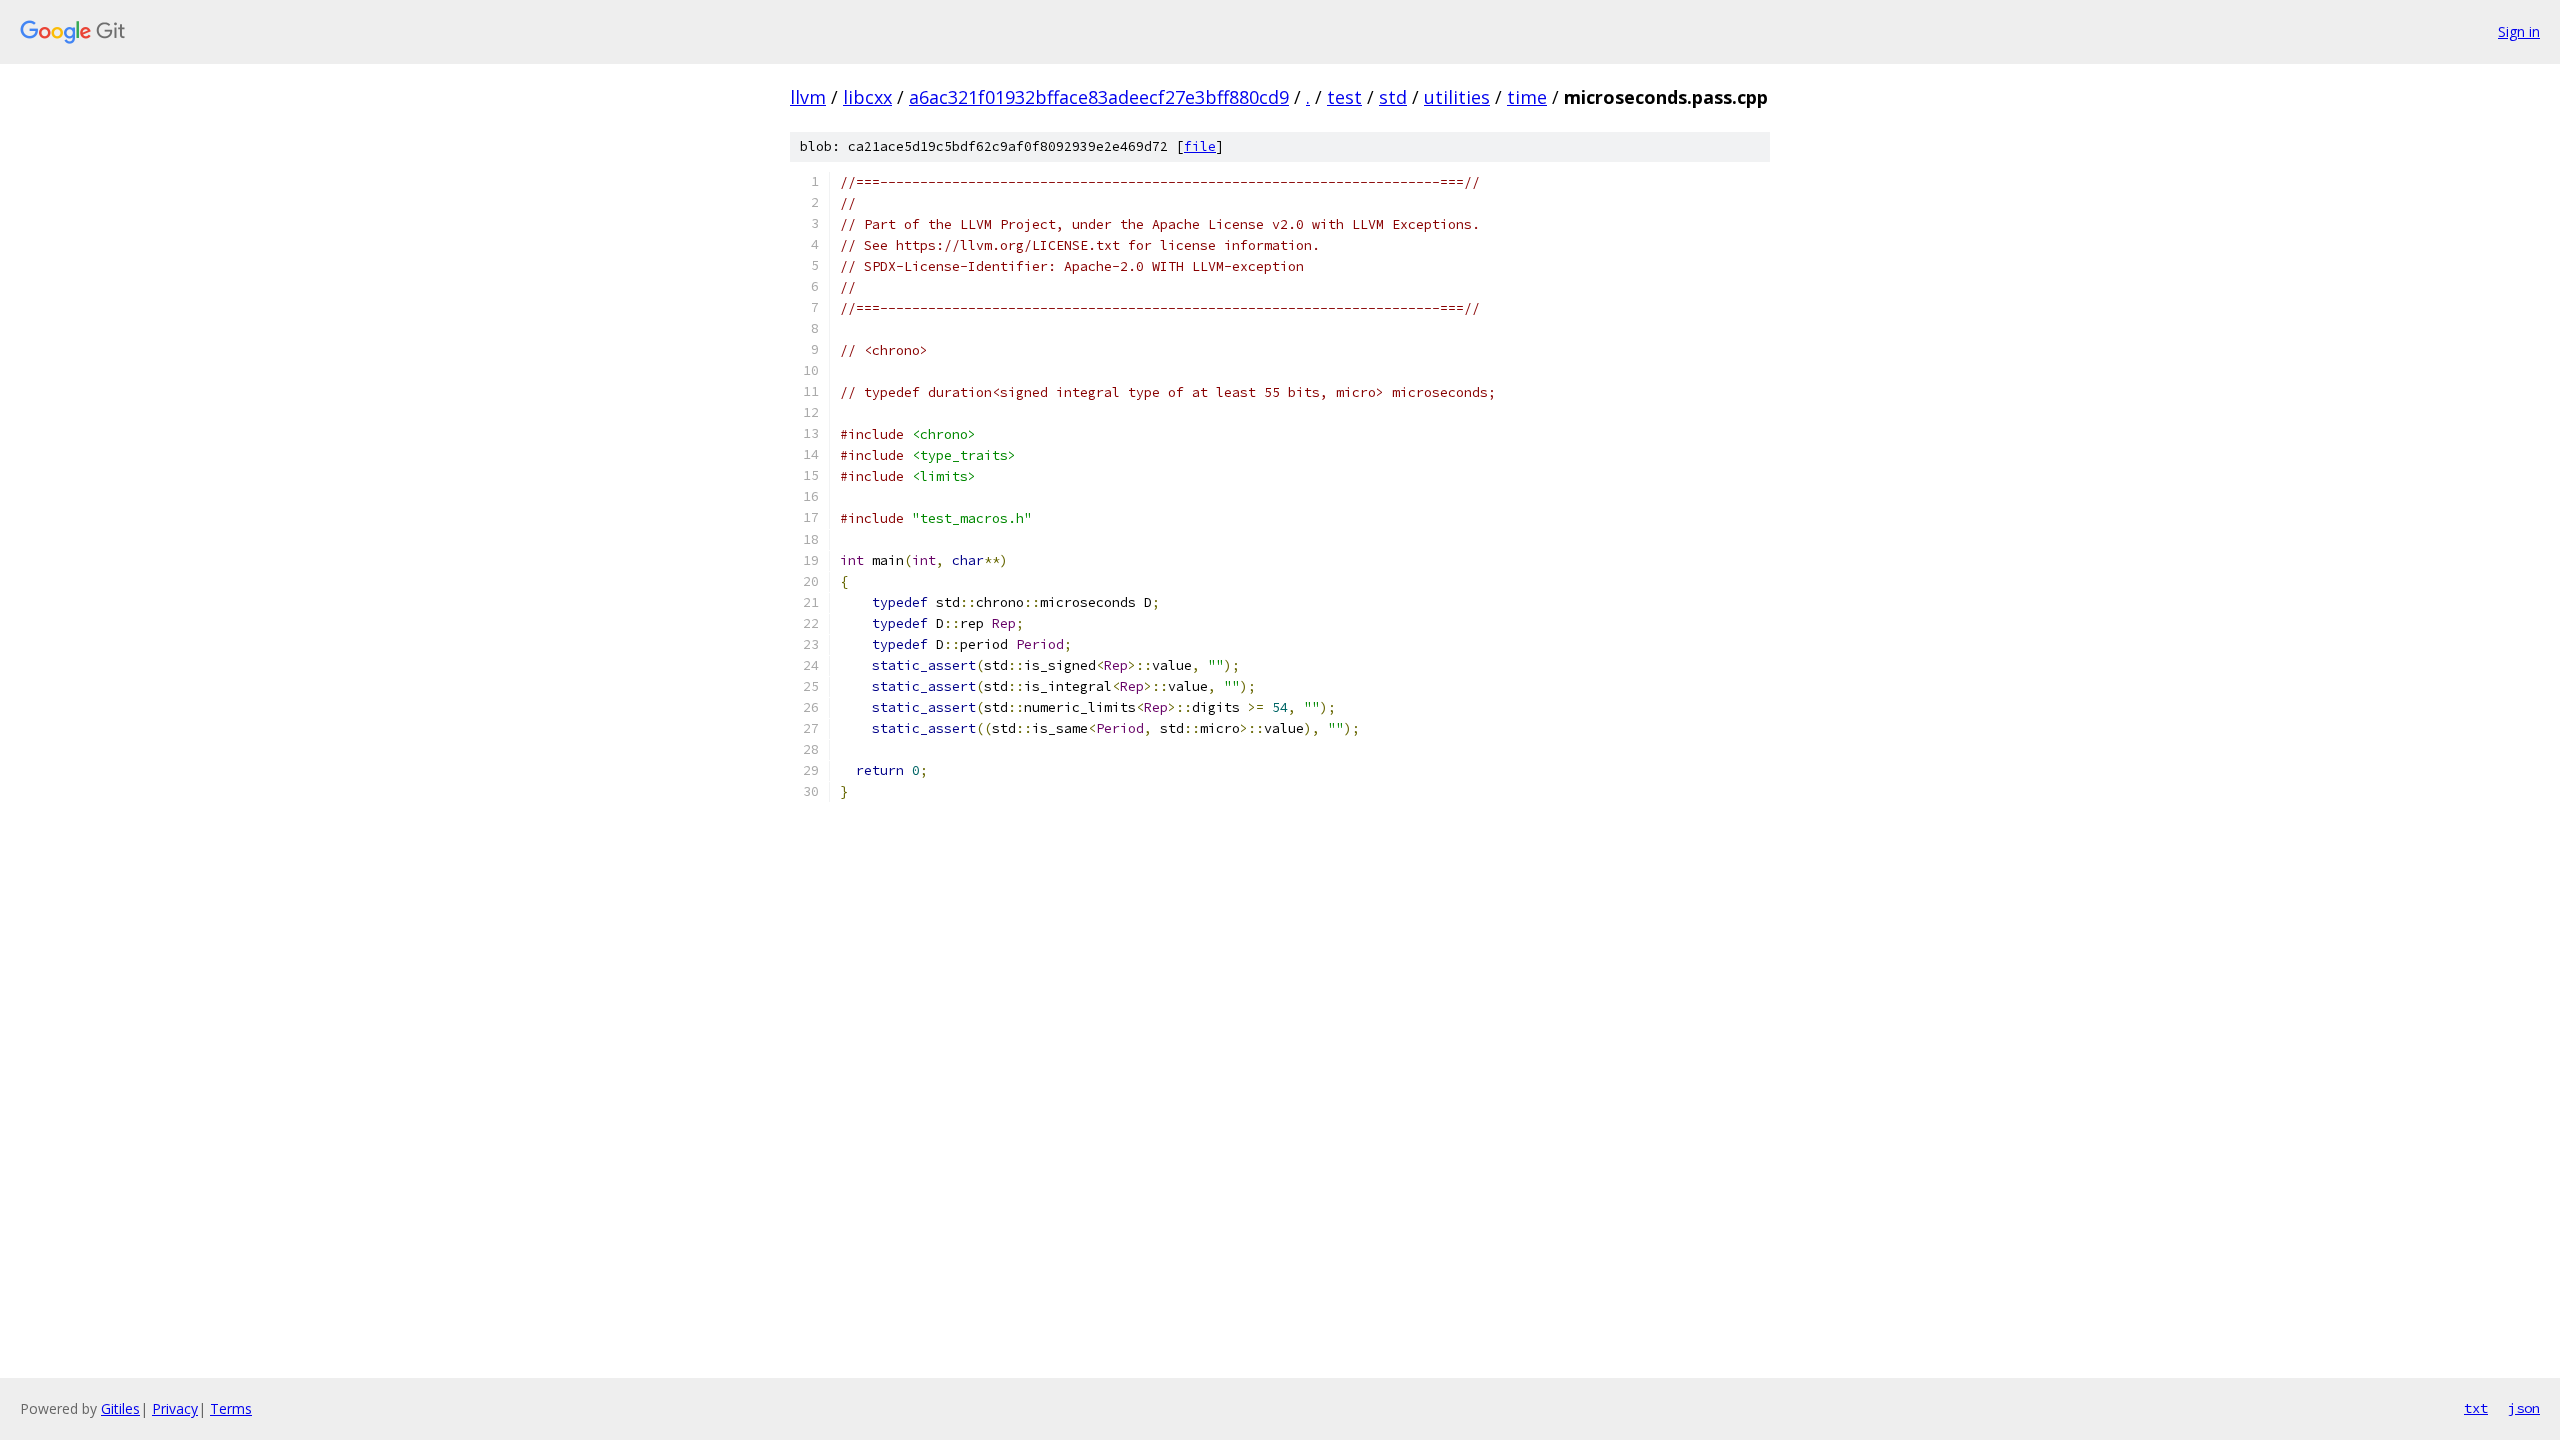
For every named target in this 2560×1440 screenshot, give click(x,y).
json (2524, 1408)
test (1344, 97)
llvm (808, 97)
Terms (231, 1408)
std (1393, 97)
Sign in (2519, 31)
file (1200, 146)
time (1527, 97)
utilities (1457, 97)
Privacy (175, 1408)
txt (2476, 1408)
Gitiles (120, 1408)
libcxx (867, 97)
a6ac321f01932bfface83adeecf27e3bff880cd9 (1099, 97)
